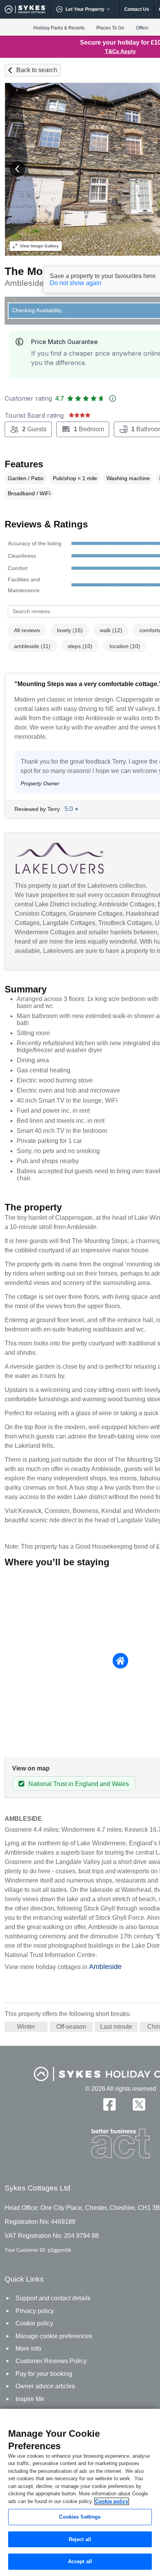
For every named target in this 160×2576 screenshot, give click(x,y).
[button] (17, 169)
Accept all (80, 2561)
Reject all (80, 2539)
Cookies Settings (80, 2517)
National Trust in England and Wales (79, 1784)
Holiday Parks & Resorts (59, 28)
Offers (142, 28)
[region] (80, 2492)
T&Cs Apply (120, 51)
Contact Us (137, 9)
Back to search (37, 70)
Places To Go (110, 28)
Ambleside (105, 1967)
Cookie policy (112, 2501)
